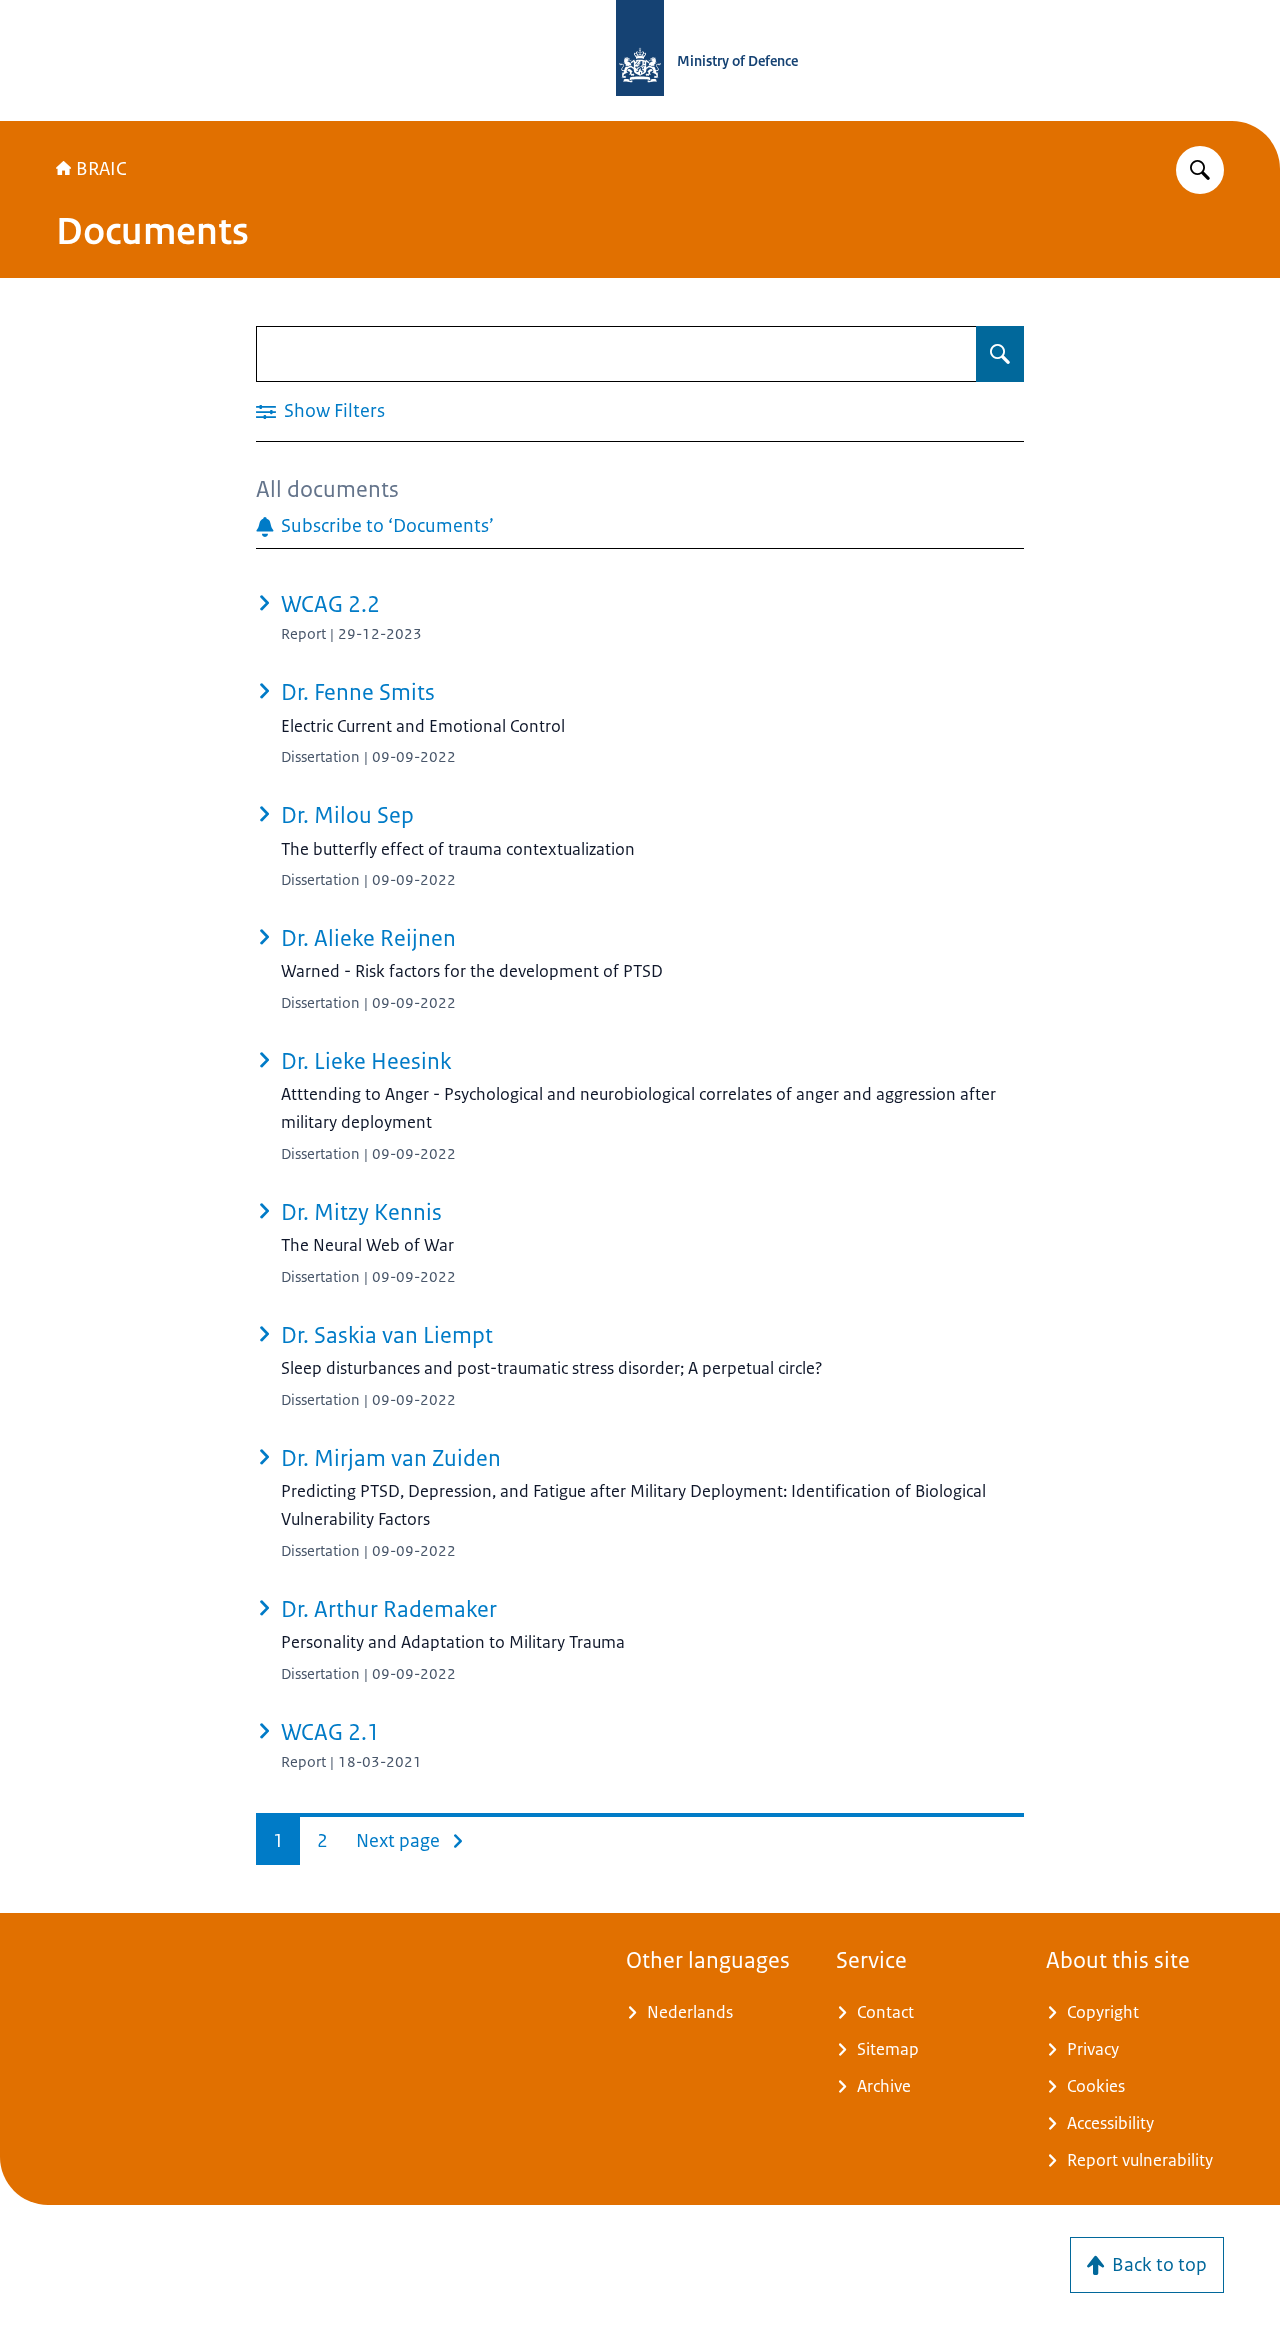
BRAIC (101, 169)
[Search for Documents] (1000, 354)
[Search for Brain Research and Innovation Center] (1200, 170)
